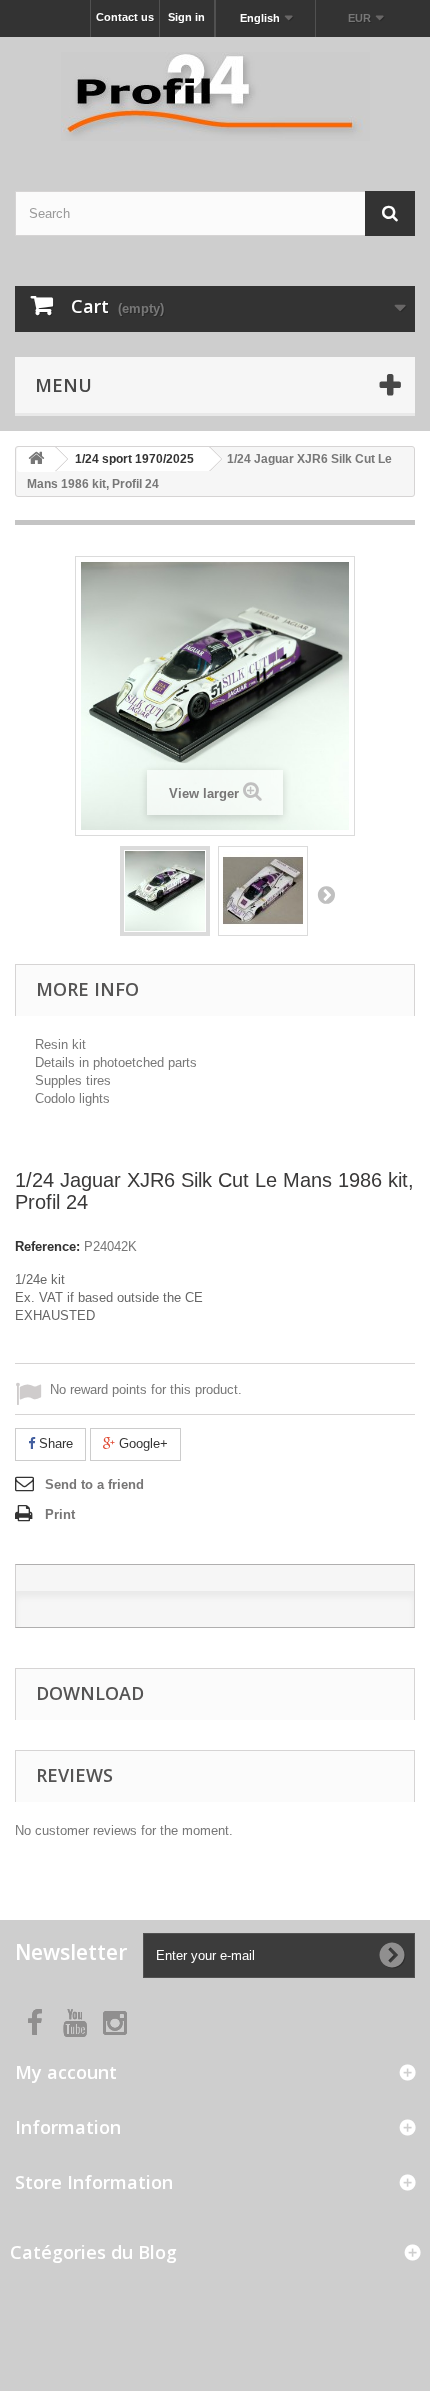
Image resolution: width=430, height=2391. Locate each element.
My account (66, 2072)
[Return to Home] (36, 459)
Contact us (125, 17)
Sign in (186, 17)
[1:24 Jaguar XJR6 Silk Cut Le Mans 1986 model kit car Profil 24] (165, 891)
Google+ (141, 1443)
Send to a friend (94, 1484)
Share (54, 1443)
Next (326, 894)
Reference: (47, 1246)
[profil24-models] (215, 96)
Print (60, 1514)
